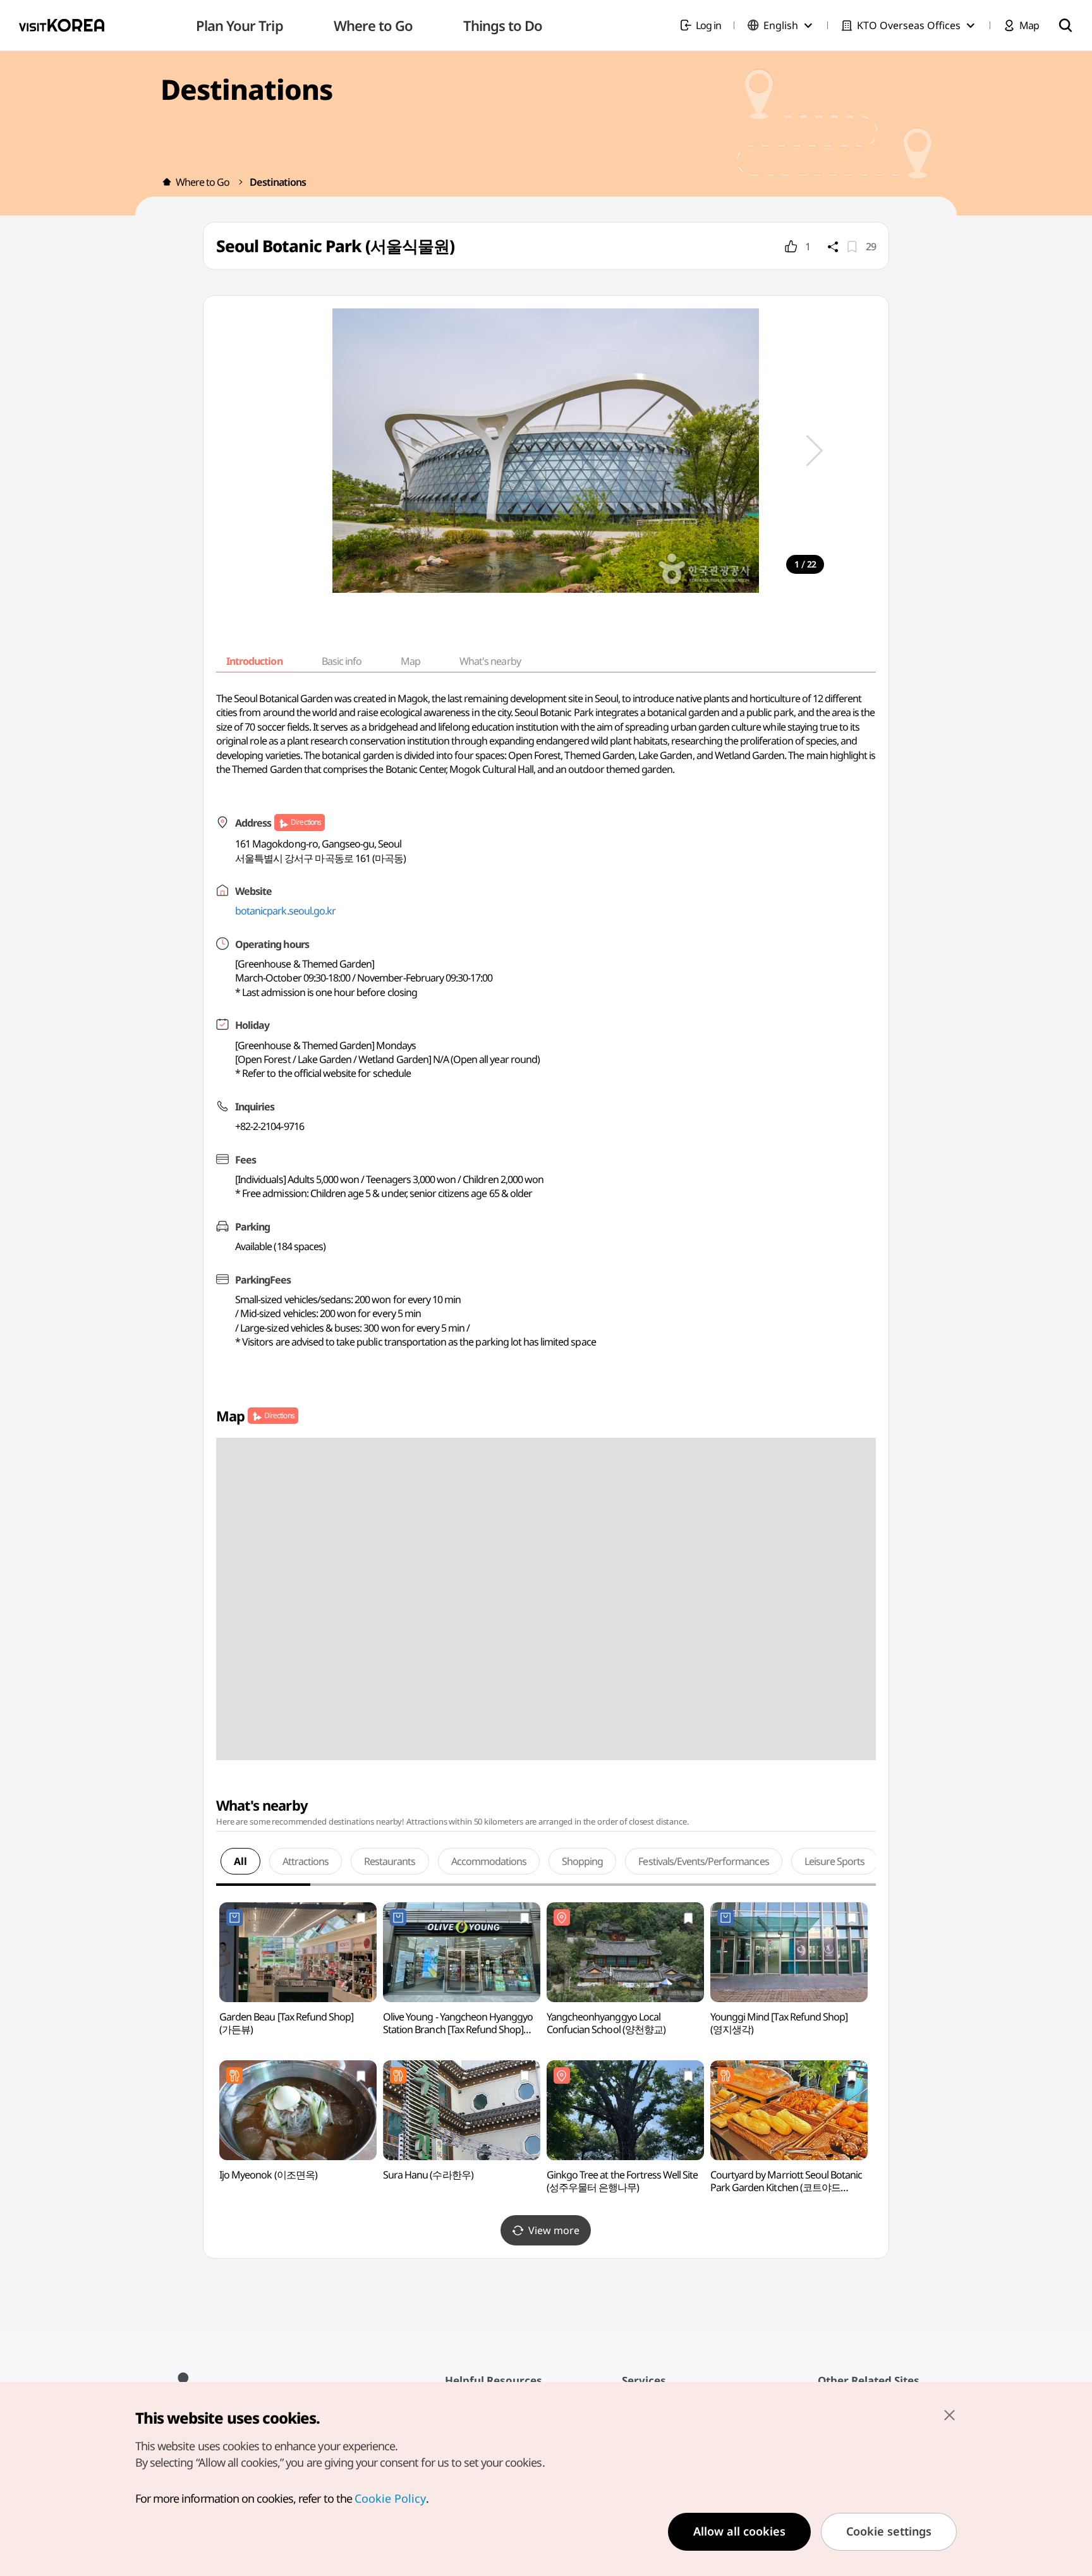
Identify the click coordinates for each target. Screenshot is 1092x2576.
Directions (306, 822)
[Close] (949, 2415)
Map (410, 661)
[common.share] (833, 246)
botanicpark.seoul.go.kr (285, 911)
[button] (815, 451)
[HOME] (167, 182)
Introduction (254, 661)
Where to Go (203, 182)
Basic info (342, 661)
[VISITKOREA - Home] (62, 25)
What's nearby (490, 661)
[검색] (1065, 25)
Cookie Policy (390, 2498)
